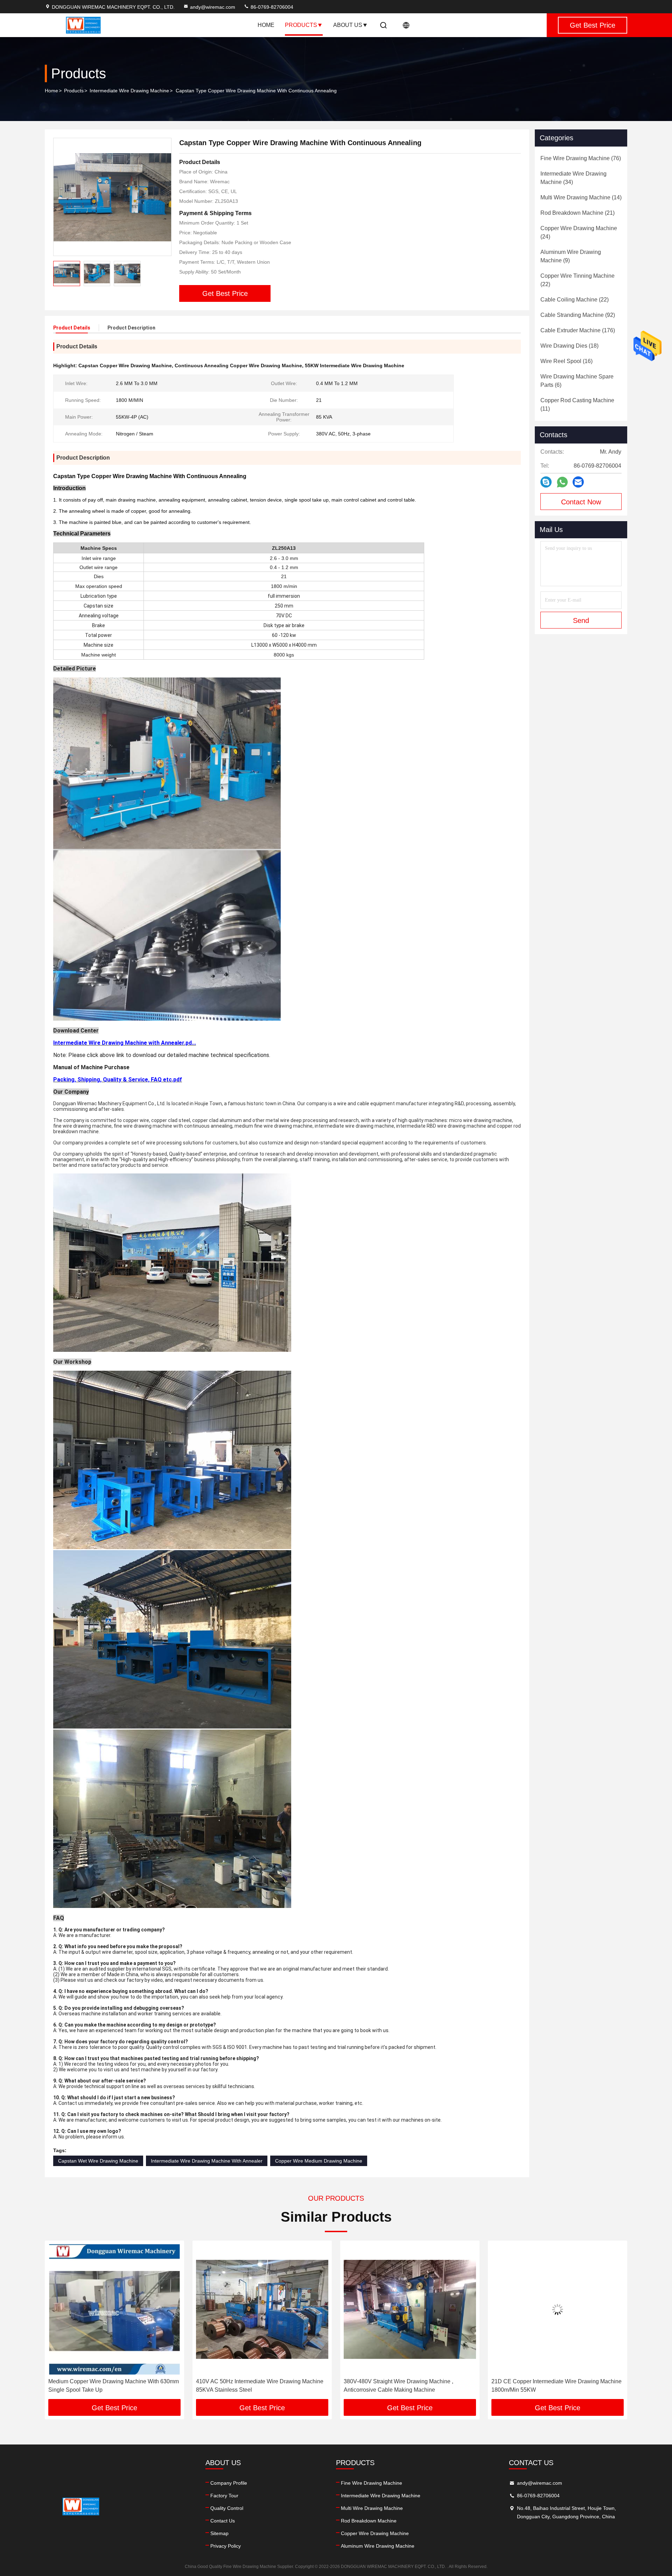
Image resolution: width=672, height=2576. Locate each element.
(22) (577, 280)
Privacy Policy (226, 2546)
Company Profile (229, 2483)
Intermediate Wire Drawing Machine (129, 91)
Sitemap (219, 2533)
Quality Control (227, 2508)
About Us (348, 25)
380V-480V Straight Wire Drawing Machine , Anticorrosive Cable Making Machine (251, 2386)
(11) (577, 405)
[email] (578, 482)
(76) (581, 158)
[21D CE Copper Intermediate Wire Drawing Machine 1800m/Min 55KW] (410, 2309)
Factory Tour (224, 2496)
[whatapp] (562, 482)
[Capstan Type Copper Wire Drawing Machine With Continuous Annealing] (112, 197)
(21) (577, 213)
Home (266, 25)
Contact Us (223, 2521)
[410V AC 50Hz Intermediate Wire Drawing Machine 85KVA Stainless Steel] (114, 2309)
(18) (569, 346)
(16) (566, 361)
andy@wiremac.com (213, 7)
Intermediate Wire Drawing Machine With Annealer (207, 2161)
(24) (579, 232)
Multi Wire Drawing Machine (372, 2508)
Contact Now (581, 502)
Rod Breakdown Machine (369, 2521)
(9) (571, 256)
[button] (57, 2322)
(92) (578, 315)
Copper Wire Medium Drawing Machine (319, 2161)
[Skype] (546, 482)
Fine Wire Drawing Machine (372, 2483)
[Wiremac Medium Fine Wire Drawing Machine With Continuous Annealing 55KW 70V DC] (558, 2309)
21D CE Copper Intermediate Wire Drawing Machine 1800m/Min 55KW (409, 2386)
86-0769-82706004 (271, 7)
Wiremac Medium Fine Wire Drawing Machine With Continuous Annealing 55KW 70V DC (555, 2386)
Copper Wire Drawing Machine (375, 2533)
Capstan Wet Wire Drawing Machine (98, 2161)
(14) (581, 197)
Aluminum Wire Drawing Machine (378, 2546)
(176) (578, 330)
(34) (573, 178)
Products (301, 25)
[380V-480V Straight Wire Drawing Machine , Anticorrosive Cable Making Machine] (262, 2309)
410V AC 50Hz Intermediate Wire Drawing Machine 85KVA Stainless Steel (112, 2386)
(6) (577, 381)
